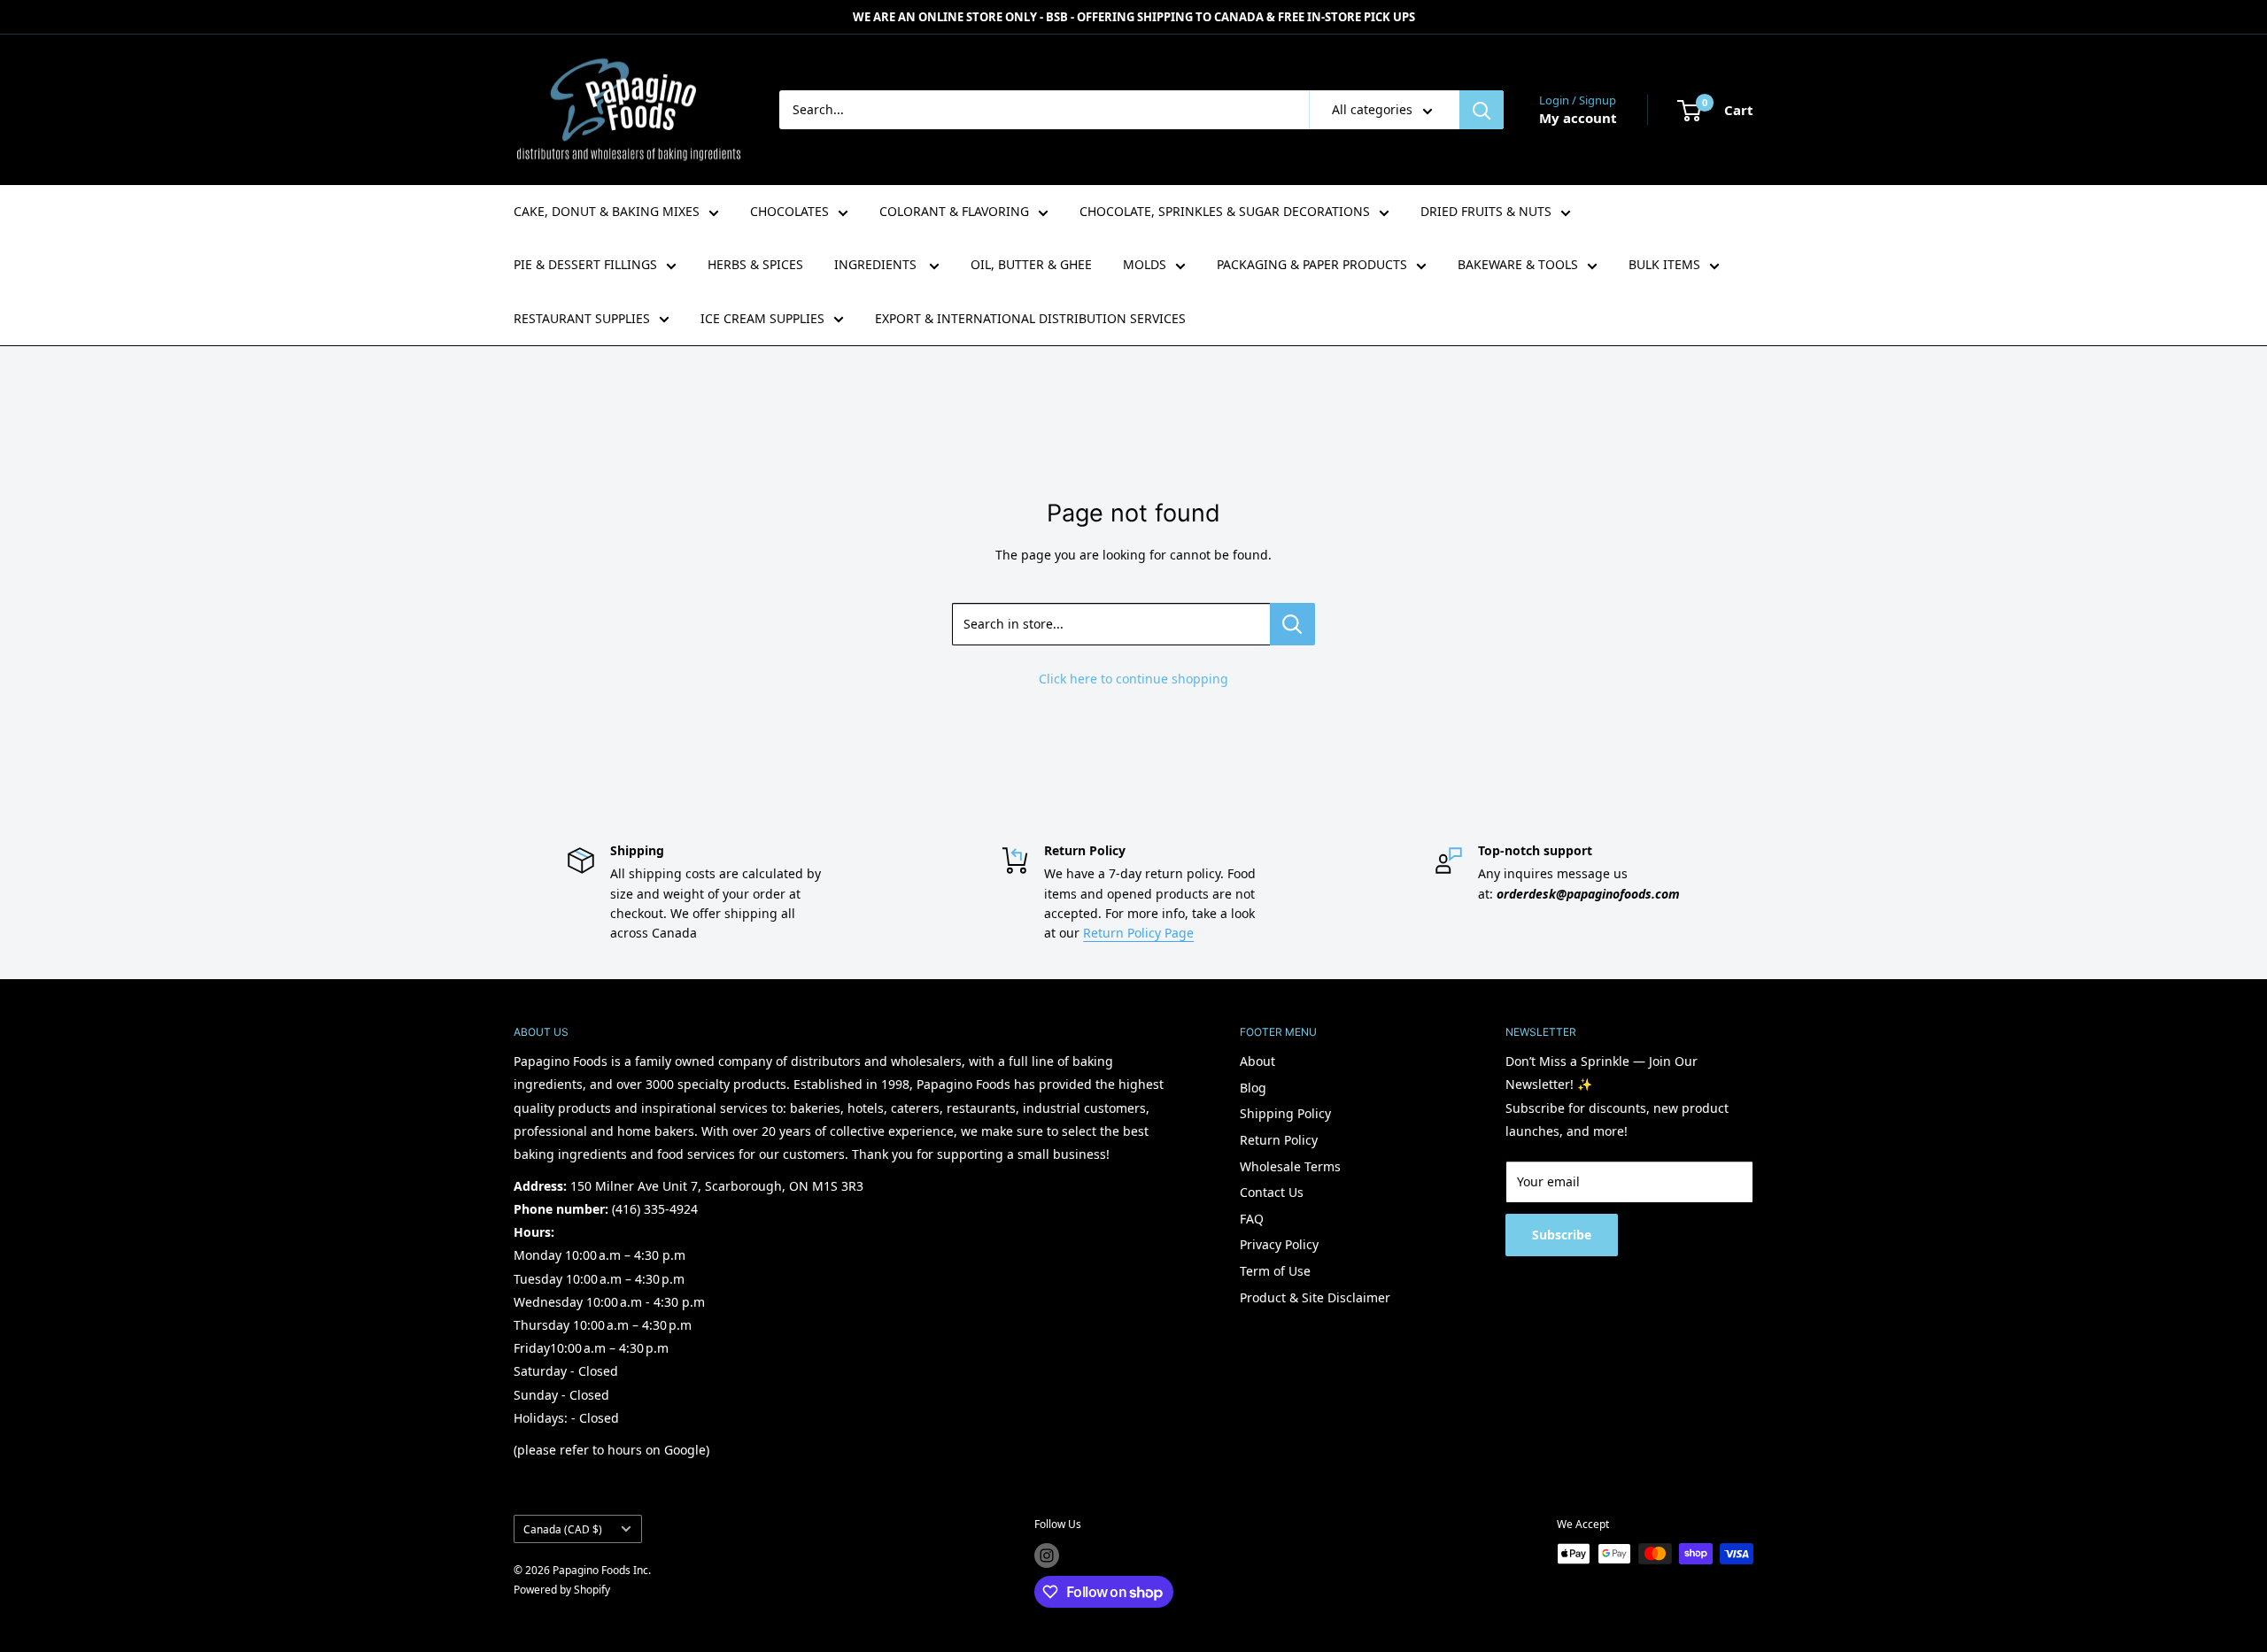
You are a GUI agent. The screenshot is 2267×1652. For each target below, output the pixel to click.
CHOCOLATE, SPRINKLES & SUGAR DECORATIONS (1225, 211)
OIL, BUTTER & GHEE (1031, 264)
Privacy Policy (1279, 1244)
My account (1578, 118)
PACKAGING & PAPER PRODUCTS (1312, 264)
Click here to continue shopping (1133, 679)
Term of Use (1275, 1271)
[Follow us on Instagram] (1047, 1556)
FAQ (1252, 1219)
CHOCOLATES (789, 211)
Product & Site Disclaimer (1315, 1297)
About (1257, 1061)
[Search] (1482, 110)
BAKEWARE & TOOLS (1518, 264)
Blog (1253, 1088)
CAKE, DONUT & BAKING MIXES (607, 211)
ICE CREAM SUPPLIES (762, 318)
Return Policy (1279, 1140)
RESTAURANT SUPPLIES (582, 318)
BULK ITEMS (1664, 264)
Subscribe (1562, 1235)
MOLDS (1145, 264)
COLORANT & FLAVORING (954, 211)
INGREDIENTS (877, 264)
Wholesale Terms (1290, 1166)
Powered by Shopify (562, 1590)
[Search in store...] (1292, 624)
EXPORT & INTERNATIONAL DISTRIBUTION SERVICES (1030, 318)
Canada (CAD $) (563, 1529)
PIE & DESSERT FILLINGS (585, 264)
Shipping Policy (1285, 1113)
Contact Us (1272, 1192)
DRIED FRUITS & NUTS (1486, 211)
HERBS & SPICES (755, 264)
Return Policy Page (1138, 933)
